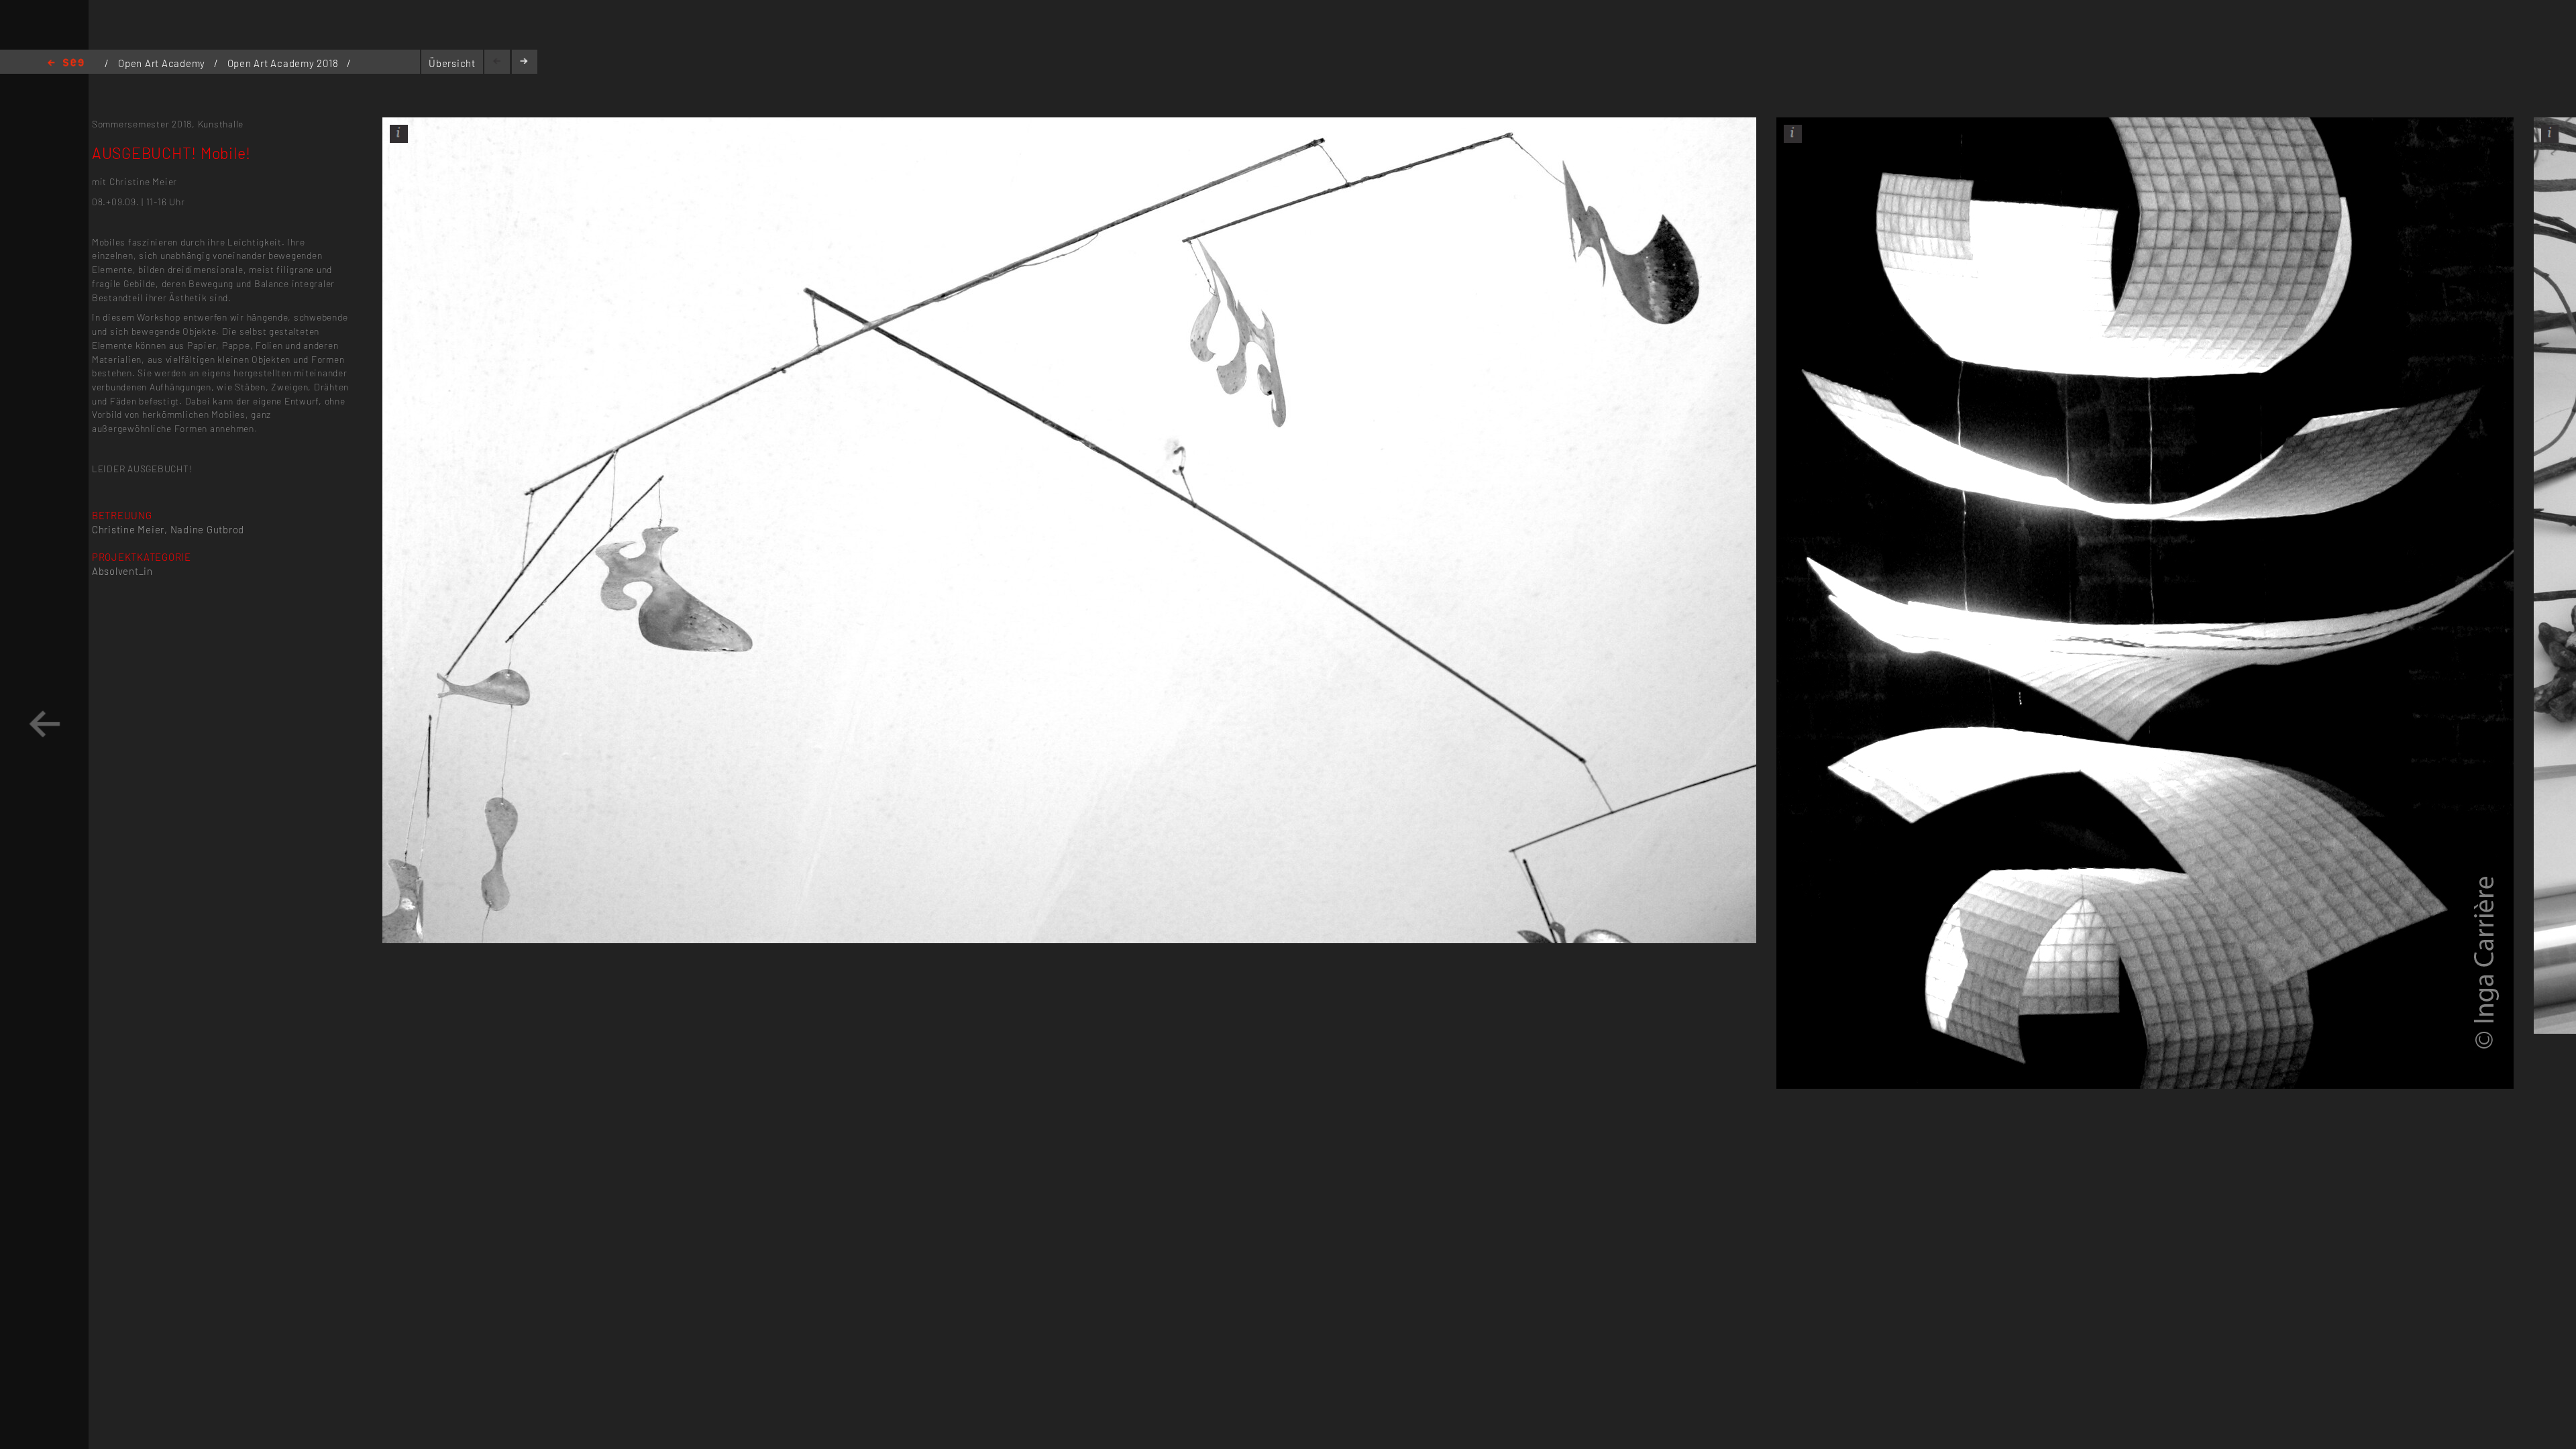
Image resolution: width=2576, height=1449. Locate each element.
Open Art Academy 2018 (284, 63)
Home (66, 63)
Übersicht (452, 63)
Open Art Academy (163, 63)
